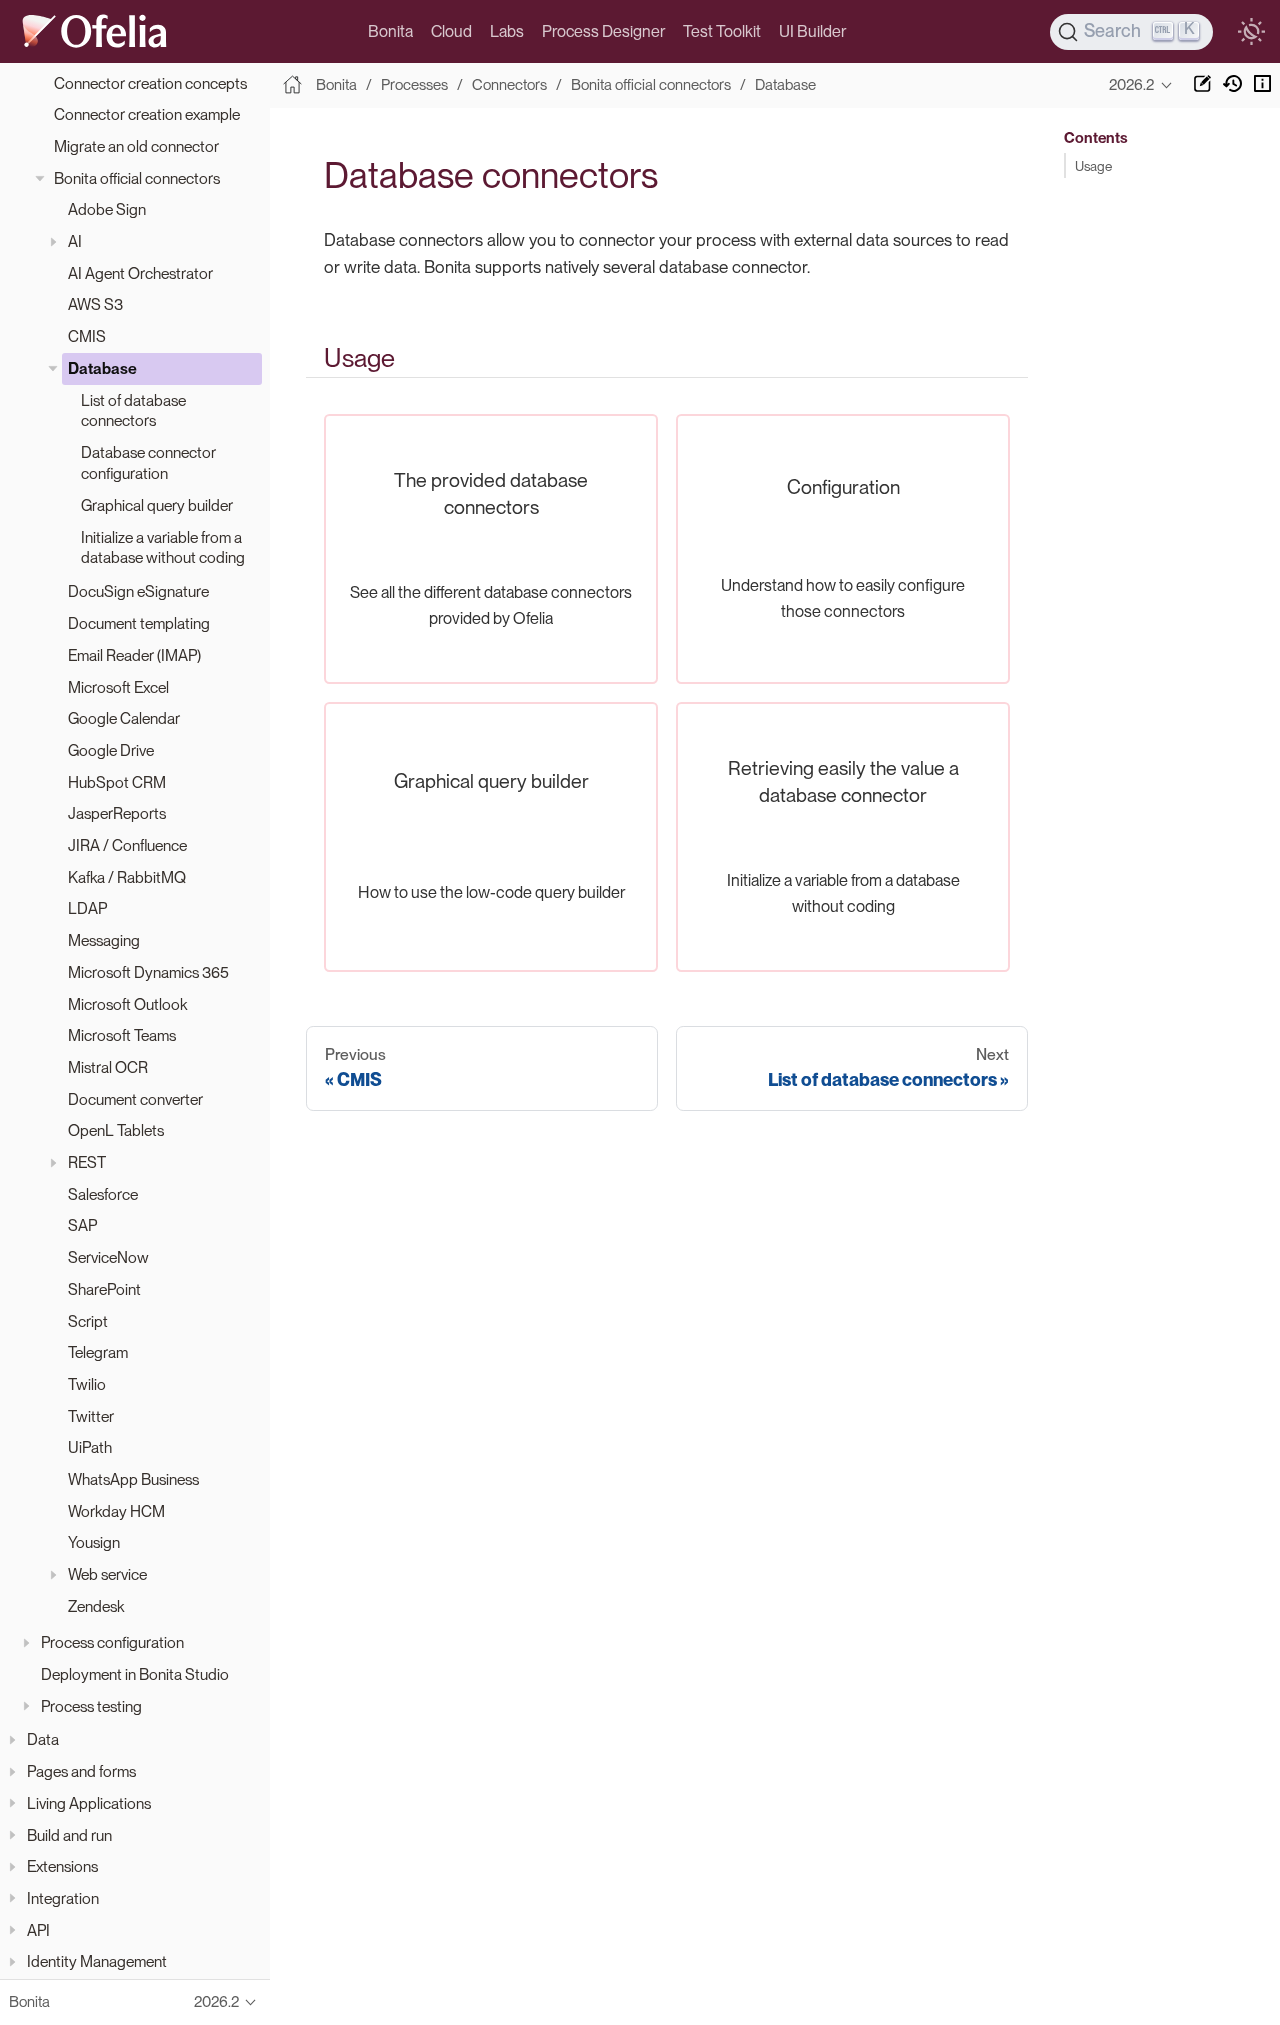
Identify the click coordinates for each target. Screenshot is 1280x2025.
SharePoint (104, 1289)
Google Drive (111, 750)
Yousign (94, 1543)
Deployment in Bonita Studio (135, 1674)
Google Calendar (124, 718)
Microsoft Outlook (127, 1004)
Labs (507, 31)
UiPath (90, 1447)
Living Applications (89, 1803)
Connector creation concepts (150, 83)
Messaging (104, 940)
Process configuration (112, 1642)
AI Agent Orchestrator (140, 273)
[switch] (1251, 32)
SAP (82, 1225)
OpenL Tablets (116, 1130)
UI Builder (812, 31)
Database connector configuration (148, 463)
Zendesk (96, 1606)
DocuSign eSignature (138, 591)
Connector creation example (147, 114)
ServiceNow (108, 1257)
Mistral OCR (108, 1067)
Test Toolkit (722, 31)
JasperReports (117, 813)
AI (75, 241)
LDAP (87, 908)
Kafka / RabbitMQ (127, 877)
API (38, 1930)
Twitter (91, 1416)
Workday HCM (116, 1511)
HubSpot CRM (117, 782)
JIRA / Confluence (127, 845)
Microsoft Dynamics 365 (148, 972)
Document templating (139, 623)
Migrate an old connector (136, 146)
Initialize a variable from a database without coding (163, 548)
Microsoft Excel (118, 687)
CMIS (87, 336)
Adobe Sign (107, 209)
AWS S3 (95, 304)
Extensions (62, 1866)
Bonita (390, 31)
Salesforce (103, 1194)
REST (87, 1162)
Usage (1093, 166)
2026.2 (1131, 85)
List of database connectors (133, 411)
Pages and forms (81, 1771)
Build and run (69, 1835)
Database (102, 368)
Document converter (135, 1099)
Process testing (91, 1706)
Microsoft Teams (122, 1035)
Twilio (87, 1384)
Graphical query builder (157, 505)
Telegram (98, 1352)
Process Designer (603, 31)
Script (88, 1321)
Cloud (451, 31)
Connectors (509, 85)
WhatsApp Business (133, 1479)
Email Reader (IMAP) (134, 655)
